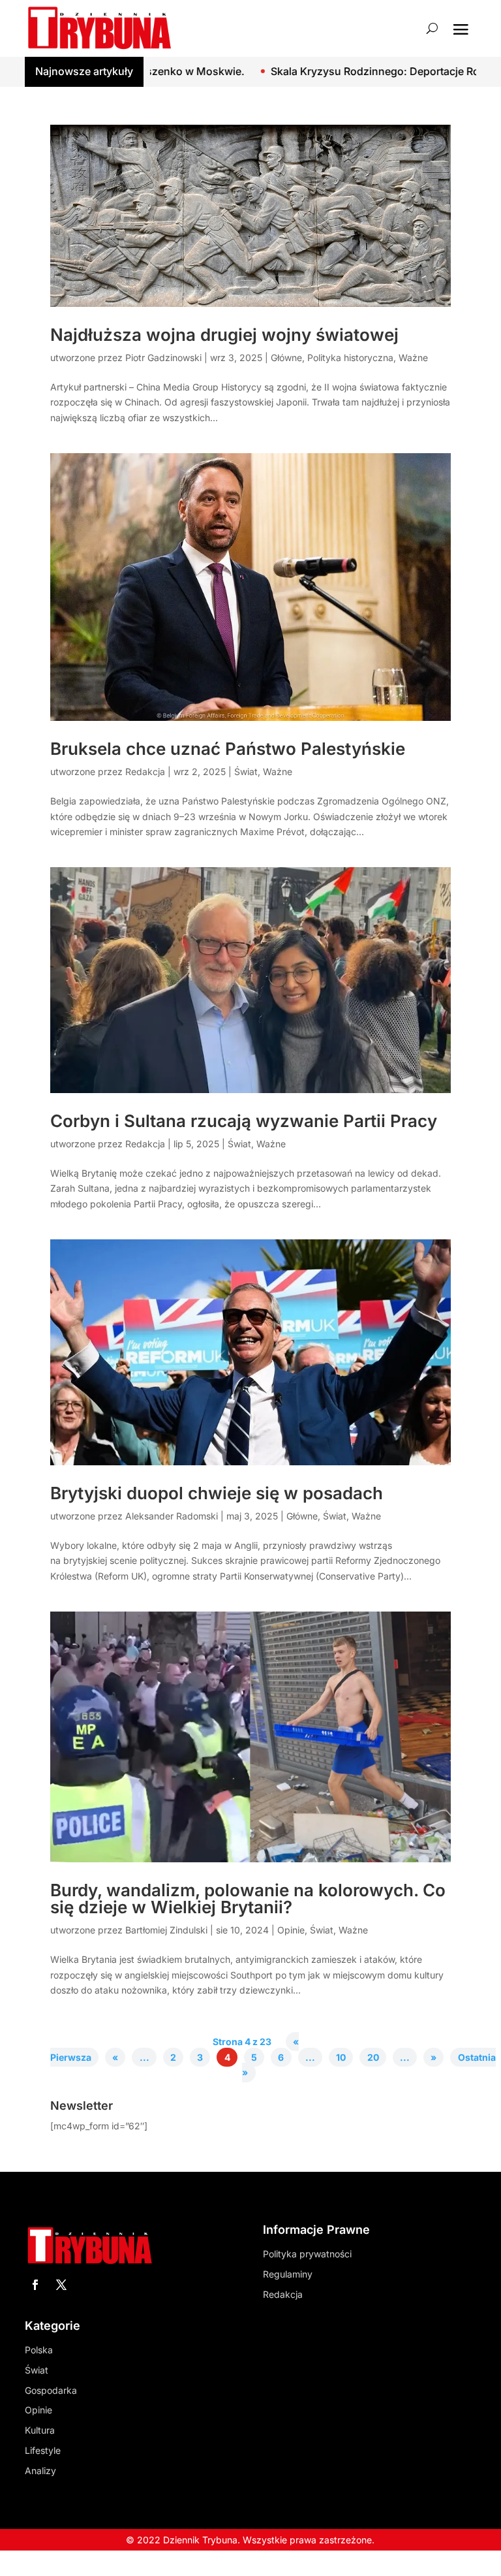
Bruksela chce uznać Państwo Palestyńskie (228, 749)
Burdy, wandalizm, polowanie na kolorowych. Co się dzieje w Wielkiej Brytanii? (248, 1899)
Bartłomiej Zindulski (166, 1930)
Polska (39, 2350)
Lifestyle (43, 2450)
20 (373, 2057)
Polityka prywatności (307, 2254)
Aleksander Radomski (172, 1516)
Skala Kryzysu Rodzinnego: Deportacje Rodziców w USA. (326, 71)
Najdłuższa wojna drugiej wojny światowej (224, 335)
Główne (286, 358)
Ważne (413, 358)
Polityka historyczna (350, 358)
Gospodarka (51, 2390)
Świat (246, 771)
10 (341, 2057)
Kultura (40, 2430)
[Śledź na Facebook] (35, 2285)
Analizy (40, 2471)
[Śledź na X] (61, 2285)
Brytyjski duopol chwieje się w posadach (217, 1493)
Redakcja (145, 771)
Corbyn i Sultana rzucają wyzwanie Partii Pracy (244, 1121)
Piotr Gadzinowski (163, 358)
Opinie (291, 1930)
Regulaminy (288, 2274)
